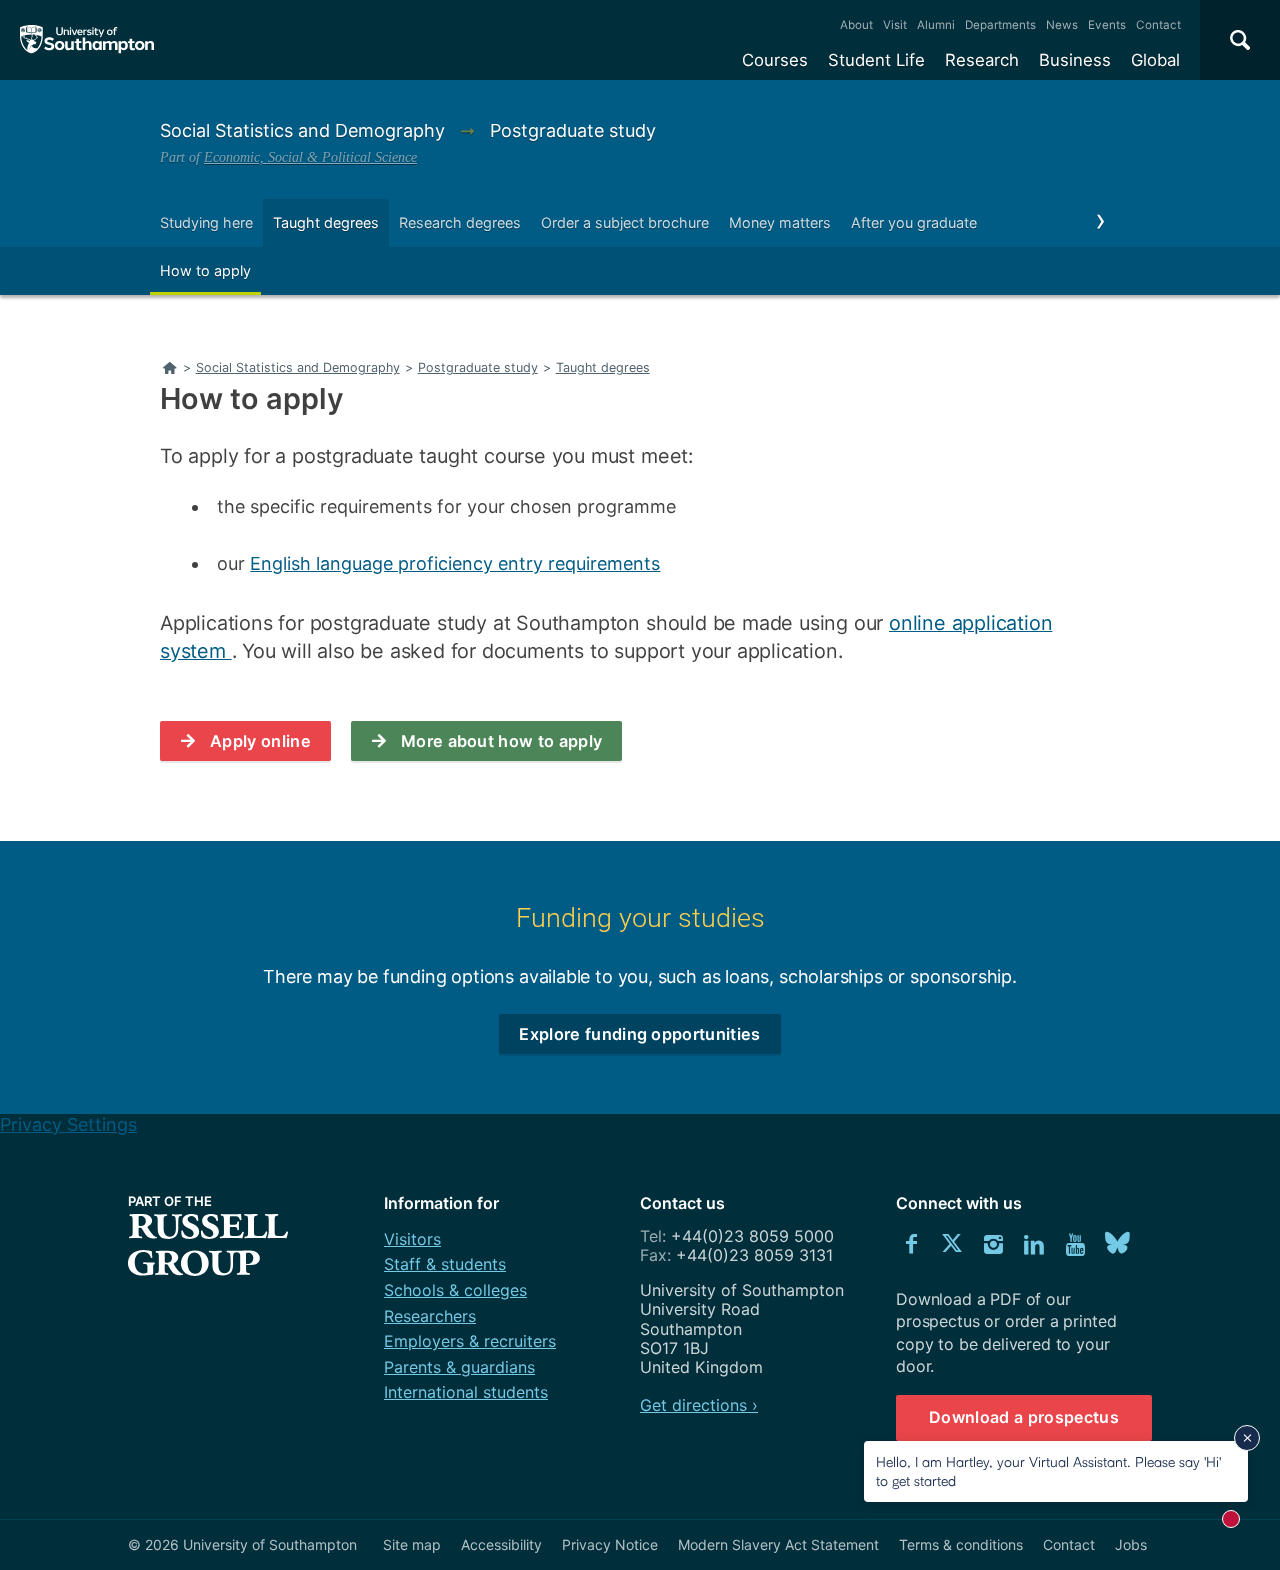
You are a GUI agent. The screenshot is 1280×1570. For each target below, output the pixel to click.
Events (1107, 25)
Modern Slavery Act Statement (778, 1544)
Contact (1158, 25)
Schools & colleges (455, 1290)
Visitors (412, 1239)
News (1062, 25)
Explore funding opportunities (639, 1034)
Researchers (430, 1316)
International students (466, 1392)
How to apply (205, 270)
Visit (895, 25)
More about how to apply (501, 741)
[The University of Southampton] (87, 40)
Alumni (936, 25)
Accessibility (501, 1544)
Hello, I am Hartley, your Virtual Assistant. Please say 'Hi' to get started (1048, 1470)
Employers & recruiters (470, 1341)
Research (982, 60)
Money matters (780, 222)
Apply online (260, 741)
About (856, 25)
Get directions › (699, 1405)
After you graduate (914, 222)
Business (1075, 60)
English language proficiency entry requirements (455, 563)
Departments (1000, 25)
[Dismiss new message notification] (1247, 1438)
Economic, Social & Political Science (310, 157)
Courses (775, 60)
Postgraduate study (573, 130)
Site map (412, 1544)
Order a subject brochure (625, 222)
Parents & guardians (459, 1367)
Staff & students (445, 1264)
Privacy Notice (610, 1544)
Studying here (206, 222)
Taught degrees (326, 222)
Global (1155, 60)
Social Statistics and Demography (305, 130)
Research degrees (460, 222)
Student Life (876, 60)
